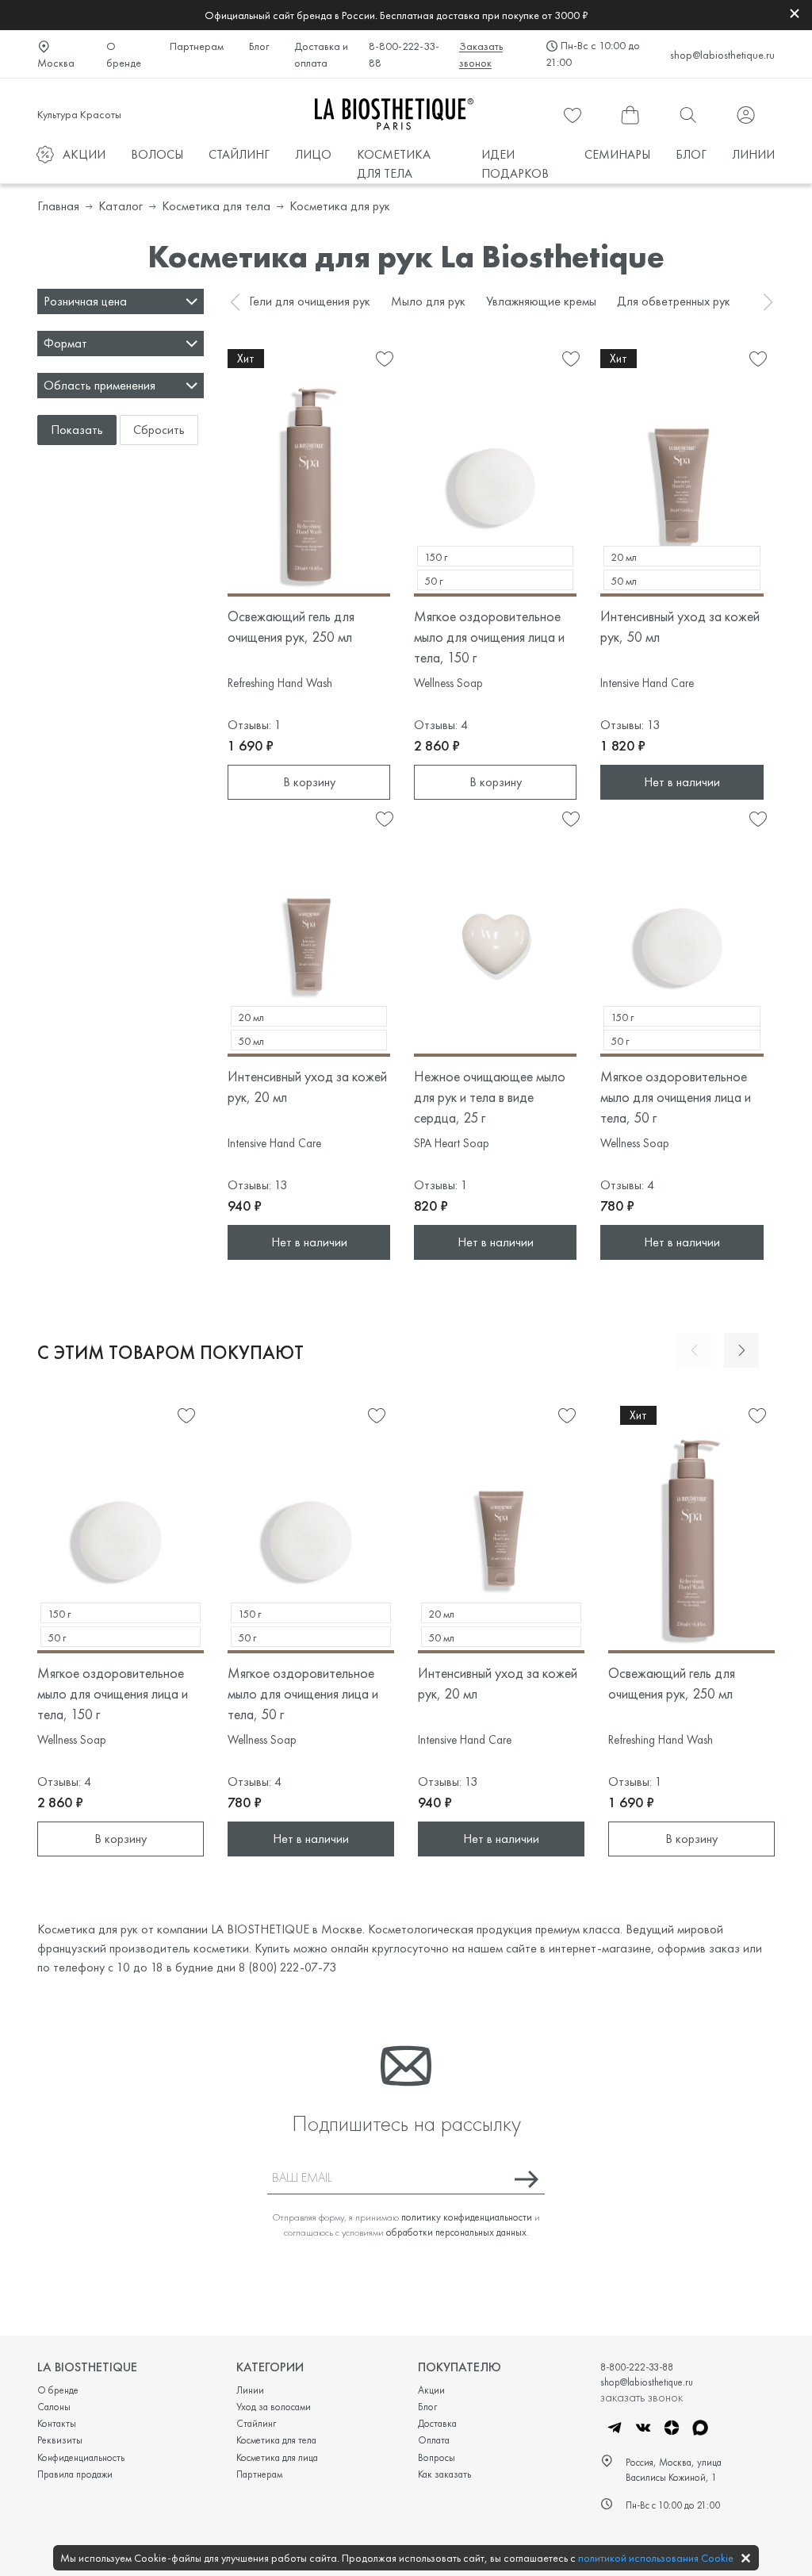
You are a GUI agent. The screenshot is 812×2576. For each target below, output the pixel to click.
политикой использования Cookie (656, 2558)
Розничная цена (85, 301)
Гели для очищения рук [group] (310, 301)
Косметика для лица (277, 2457)
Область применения (100, 385)
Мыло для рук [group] (428, 301)
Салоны (54, 2407)
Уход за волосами (274, 2407)
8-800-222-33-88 (404, 54)
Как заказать (444, 2474)
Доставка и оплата (321, 54)
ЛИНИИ (753, 154)
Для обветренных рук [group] (674, 301)
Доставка (437, 2423)
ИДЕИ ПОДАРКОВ (515, 164)
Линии (250, 2390)
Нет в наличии (682, 782)
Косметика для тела (276, 2440)
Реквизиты (60, 2440)
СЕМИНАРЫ (617, 154)
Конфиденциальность (81, 2457)
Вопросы (437, 2457)
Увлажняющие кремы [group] (541, 301)
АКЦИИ (84, 154)
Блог (259, 46)
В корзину (309, 782)
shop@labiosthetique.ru (722, 55)
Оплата (434, 2440)
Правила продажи (75, 2474)
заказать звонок (642, 2397)
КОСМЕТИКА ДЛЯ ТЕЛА (394, 164)
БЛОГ (691, 154)
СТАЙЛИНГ (239, 154)
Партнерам (197, 46)
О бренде (124, 54)
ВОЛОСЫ (157, 154)
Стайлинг (256, 2423)
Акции (431, 2390)
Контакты (57, 2423)
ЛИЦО (313, 154)
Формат (65, 343)
